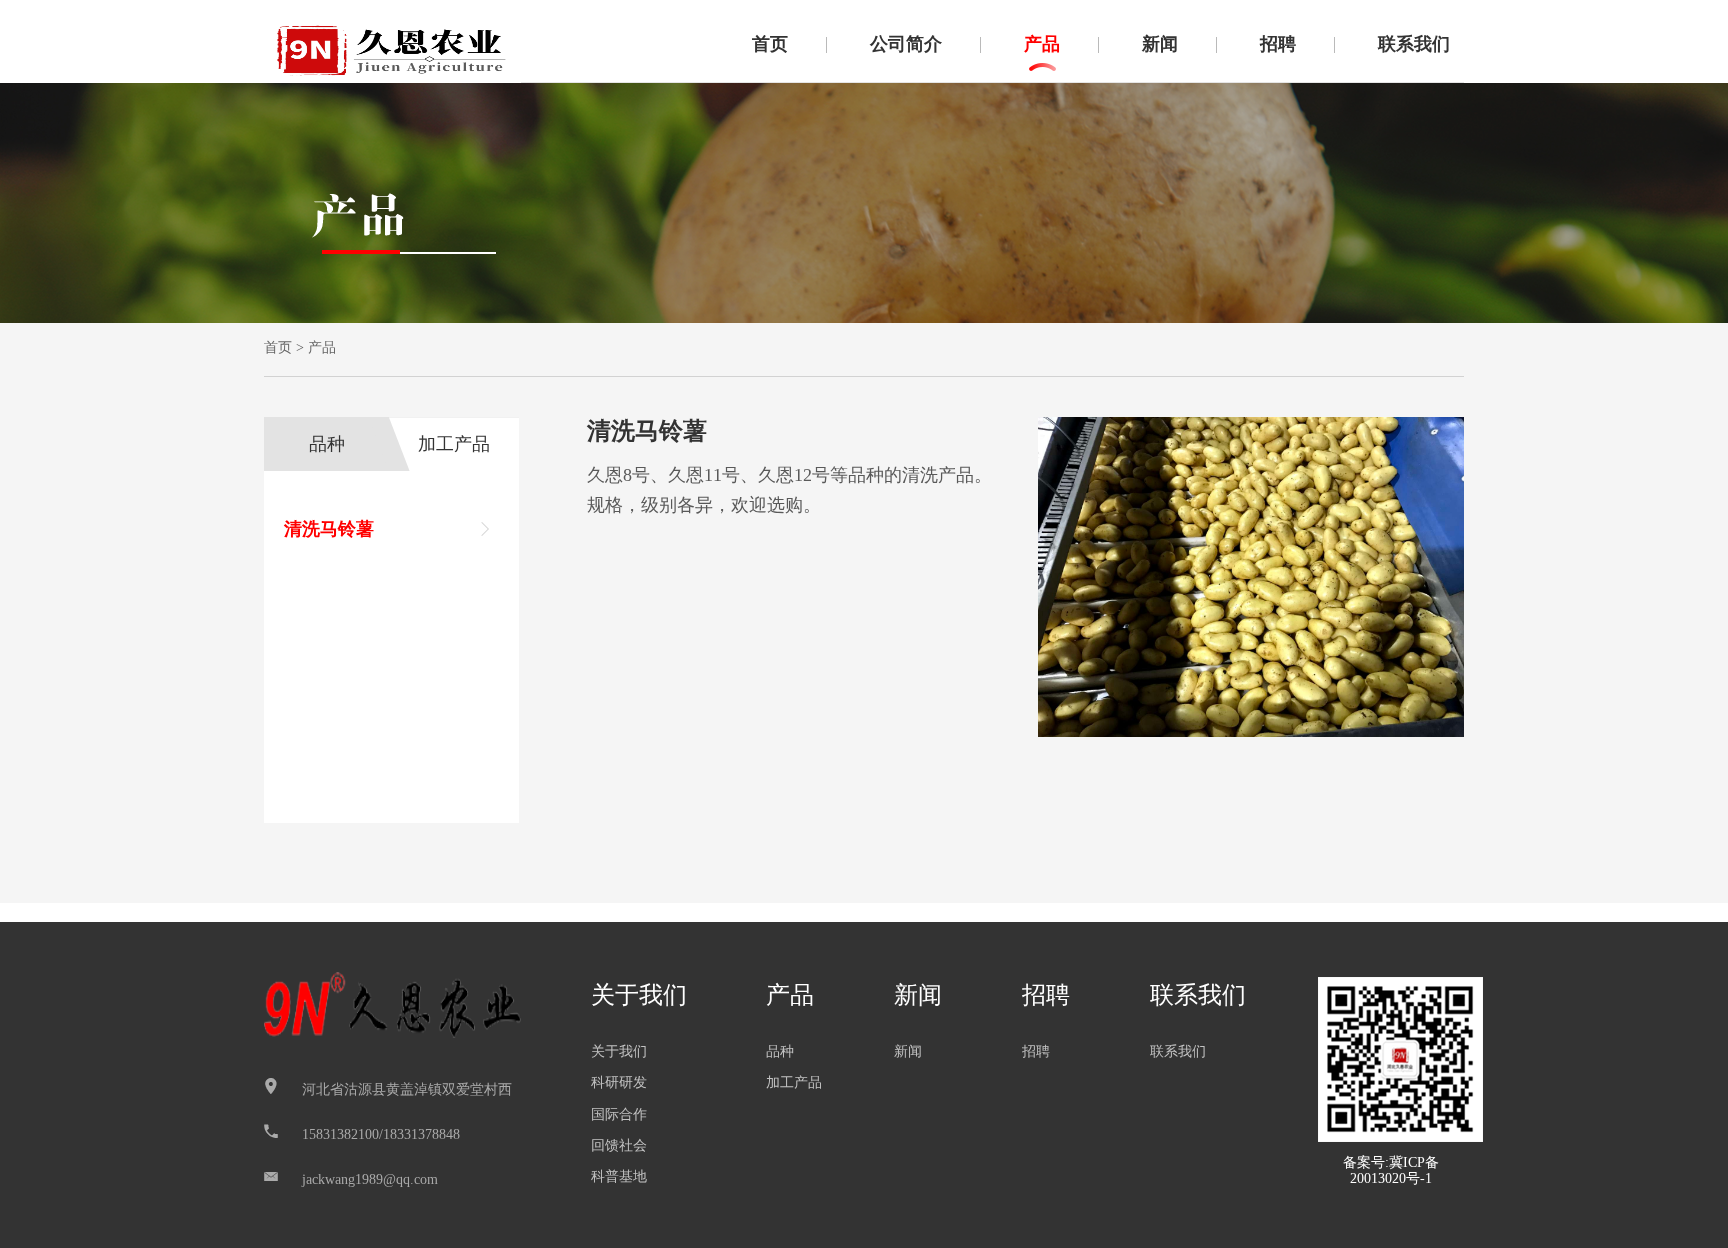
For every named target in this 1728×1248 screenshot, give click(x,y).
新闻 (1160, 44)
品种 (327, 444)
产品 (1042, 44)
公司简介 (906, 44)
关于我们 (639, 995)
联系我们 (1414, 44)
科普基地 (619, 1176)
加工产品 (454, 444)
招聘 (1278, 44)
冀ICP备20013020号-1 (1394, 1170)
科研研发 (619, 1082)
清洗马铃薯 (329, 529)
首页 (770, 44)
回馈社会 (619, 1145)
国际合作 (619, 1114)
